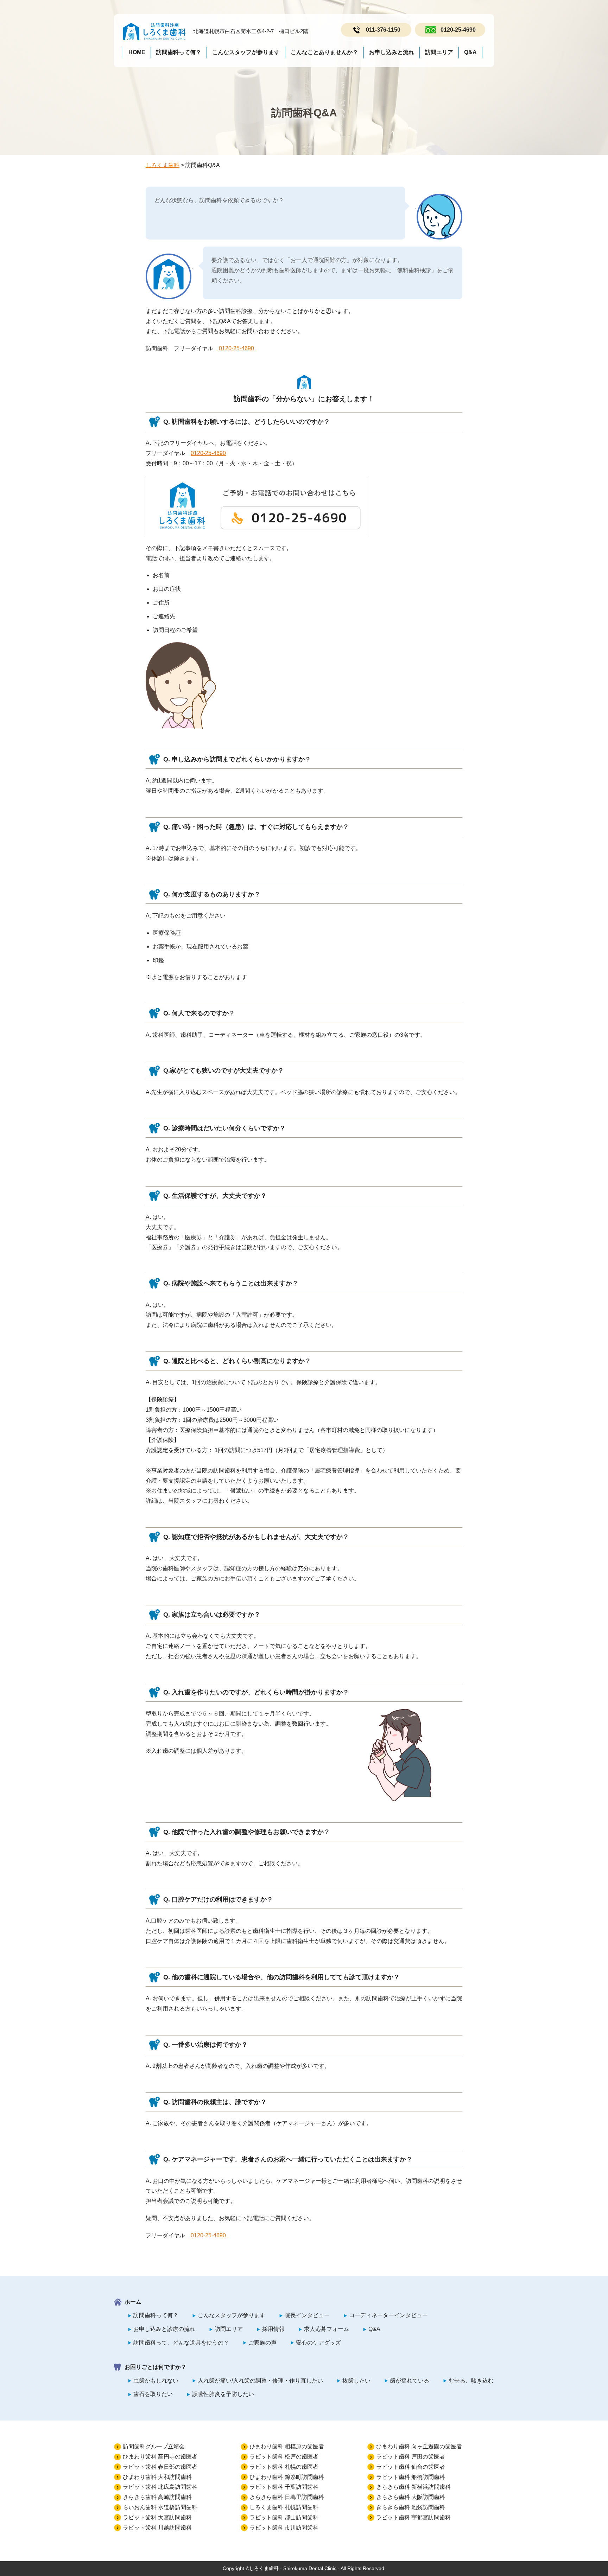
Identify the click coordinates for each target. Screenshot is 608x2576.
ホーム (133, 2302)
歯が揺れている (410, 2381)
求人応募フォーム (327, 2329)
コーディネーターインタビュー (388, 2315)
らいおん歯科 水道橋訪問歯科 (160, 2507)
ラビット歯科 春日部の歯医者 (160, 2467)
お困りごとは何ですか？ (156, 2367)
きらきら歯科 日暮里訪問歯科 (287, 2497)
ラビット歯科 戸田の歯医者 (411, 2457)
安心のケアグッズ (318, 2343)
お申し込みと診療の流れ (164, 2329)
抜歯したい (356, 2381)
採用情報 (273, 2329)
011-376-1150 (383, 30)
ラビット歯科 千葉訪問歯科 (284, 2487)
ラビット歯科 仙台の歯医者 (411, 2467)
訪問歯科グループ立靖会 (154, 2446)
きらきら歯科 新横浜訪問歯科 (413, 2487)
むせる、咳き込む (471, 2381)
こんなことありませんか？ (324, 52)
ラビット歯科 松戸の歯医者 (284, 2457)
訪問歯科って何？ (179, 52)
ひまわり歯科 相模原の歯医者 (287, 2446)
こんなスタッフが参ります (246, 52)
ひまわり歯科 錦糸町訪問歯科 (287, 2477)
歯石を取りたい (153, 2394)
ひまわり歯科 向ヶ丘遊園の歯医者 (419, 2446)
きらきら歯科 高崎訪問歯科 (157, 2497)
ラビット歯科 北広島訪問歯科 (160, 2487)
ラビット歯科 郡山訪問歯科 (284, 2517)
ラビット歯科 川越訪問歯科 (157, 2528)
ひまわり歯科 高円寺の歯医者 (160, 2457)
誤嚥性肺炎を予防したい (223, 2394)
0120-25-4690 (458, 30)
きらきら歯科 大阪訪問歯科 (411, 2497)
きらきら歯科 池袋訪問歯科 (411, 2507)
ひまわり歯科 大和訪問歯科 (157, 2477)
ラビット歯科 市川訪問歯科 (284, 2528)
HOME (137, 52)
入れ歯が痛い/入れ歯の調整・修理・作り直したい (260, 2381)
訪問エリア (439, 52)
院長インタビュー (307, 2315)
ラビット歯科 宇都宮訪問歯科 (413, 2517)
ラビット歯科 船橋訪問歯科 (411, 2477)
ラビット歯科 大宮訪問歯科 (157, 2517)
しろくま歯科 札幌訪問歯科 (284, 2507)
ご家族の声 (262, 2343)
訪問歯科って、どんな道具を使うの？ (181, 2343)
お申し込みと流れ (392, 52)
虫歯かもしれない (156, 2381)
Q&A (470, 52)
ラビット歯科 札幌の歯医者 (284, 2467)
